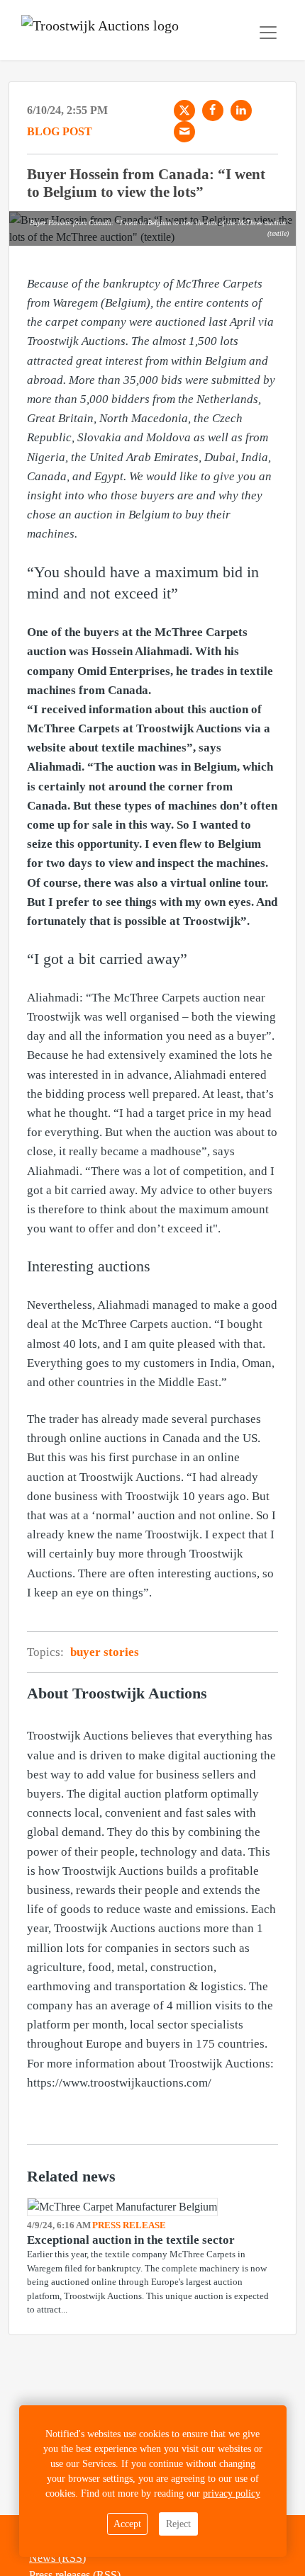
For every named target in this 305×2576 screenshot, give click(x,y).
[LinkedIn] (241, 110)
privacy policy (232, 2493)
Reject (178, 2524)
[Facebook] (213, 110)
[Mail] (184, 132)
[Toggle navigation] (268, 33)
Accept (127, 2524)
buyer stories (105, 1652)
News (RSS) (57, 2558)
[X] (184, 110)
